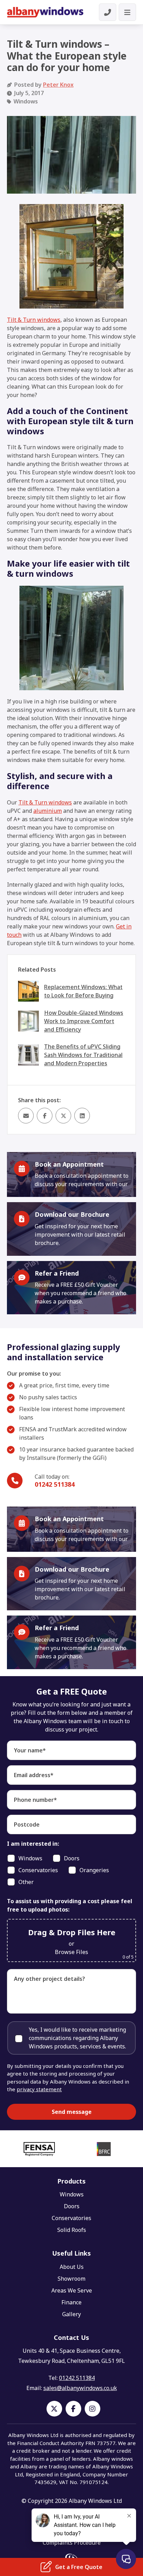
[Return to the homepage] (45, 12)
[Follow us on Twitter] (54, 2409)
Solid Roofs (72, 2230)
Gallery (71, 2314)
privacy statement (39, 2089)
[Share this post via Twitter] (63, 1116)
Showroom (71, 2279)
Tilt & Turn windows (34, 320)
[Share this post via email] (26, 1116)
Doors (72, 2206)
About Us (72, 2267)
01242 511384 (55, 1484)
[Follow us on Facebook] (73, 2409)
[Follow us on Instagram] (92, 2409)
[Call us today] (108, 12)
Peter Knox (58, 85)
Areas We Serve (72, 2290)
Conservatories (71, 2218)
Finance (71, 2302)
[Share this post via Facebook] (45, 1116)
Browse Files (71, 1952)
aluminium (48, 811)
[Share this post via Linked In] (82, 1116)
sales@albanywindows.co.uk (80, 2388)
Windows (72, 2194)
